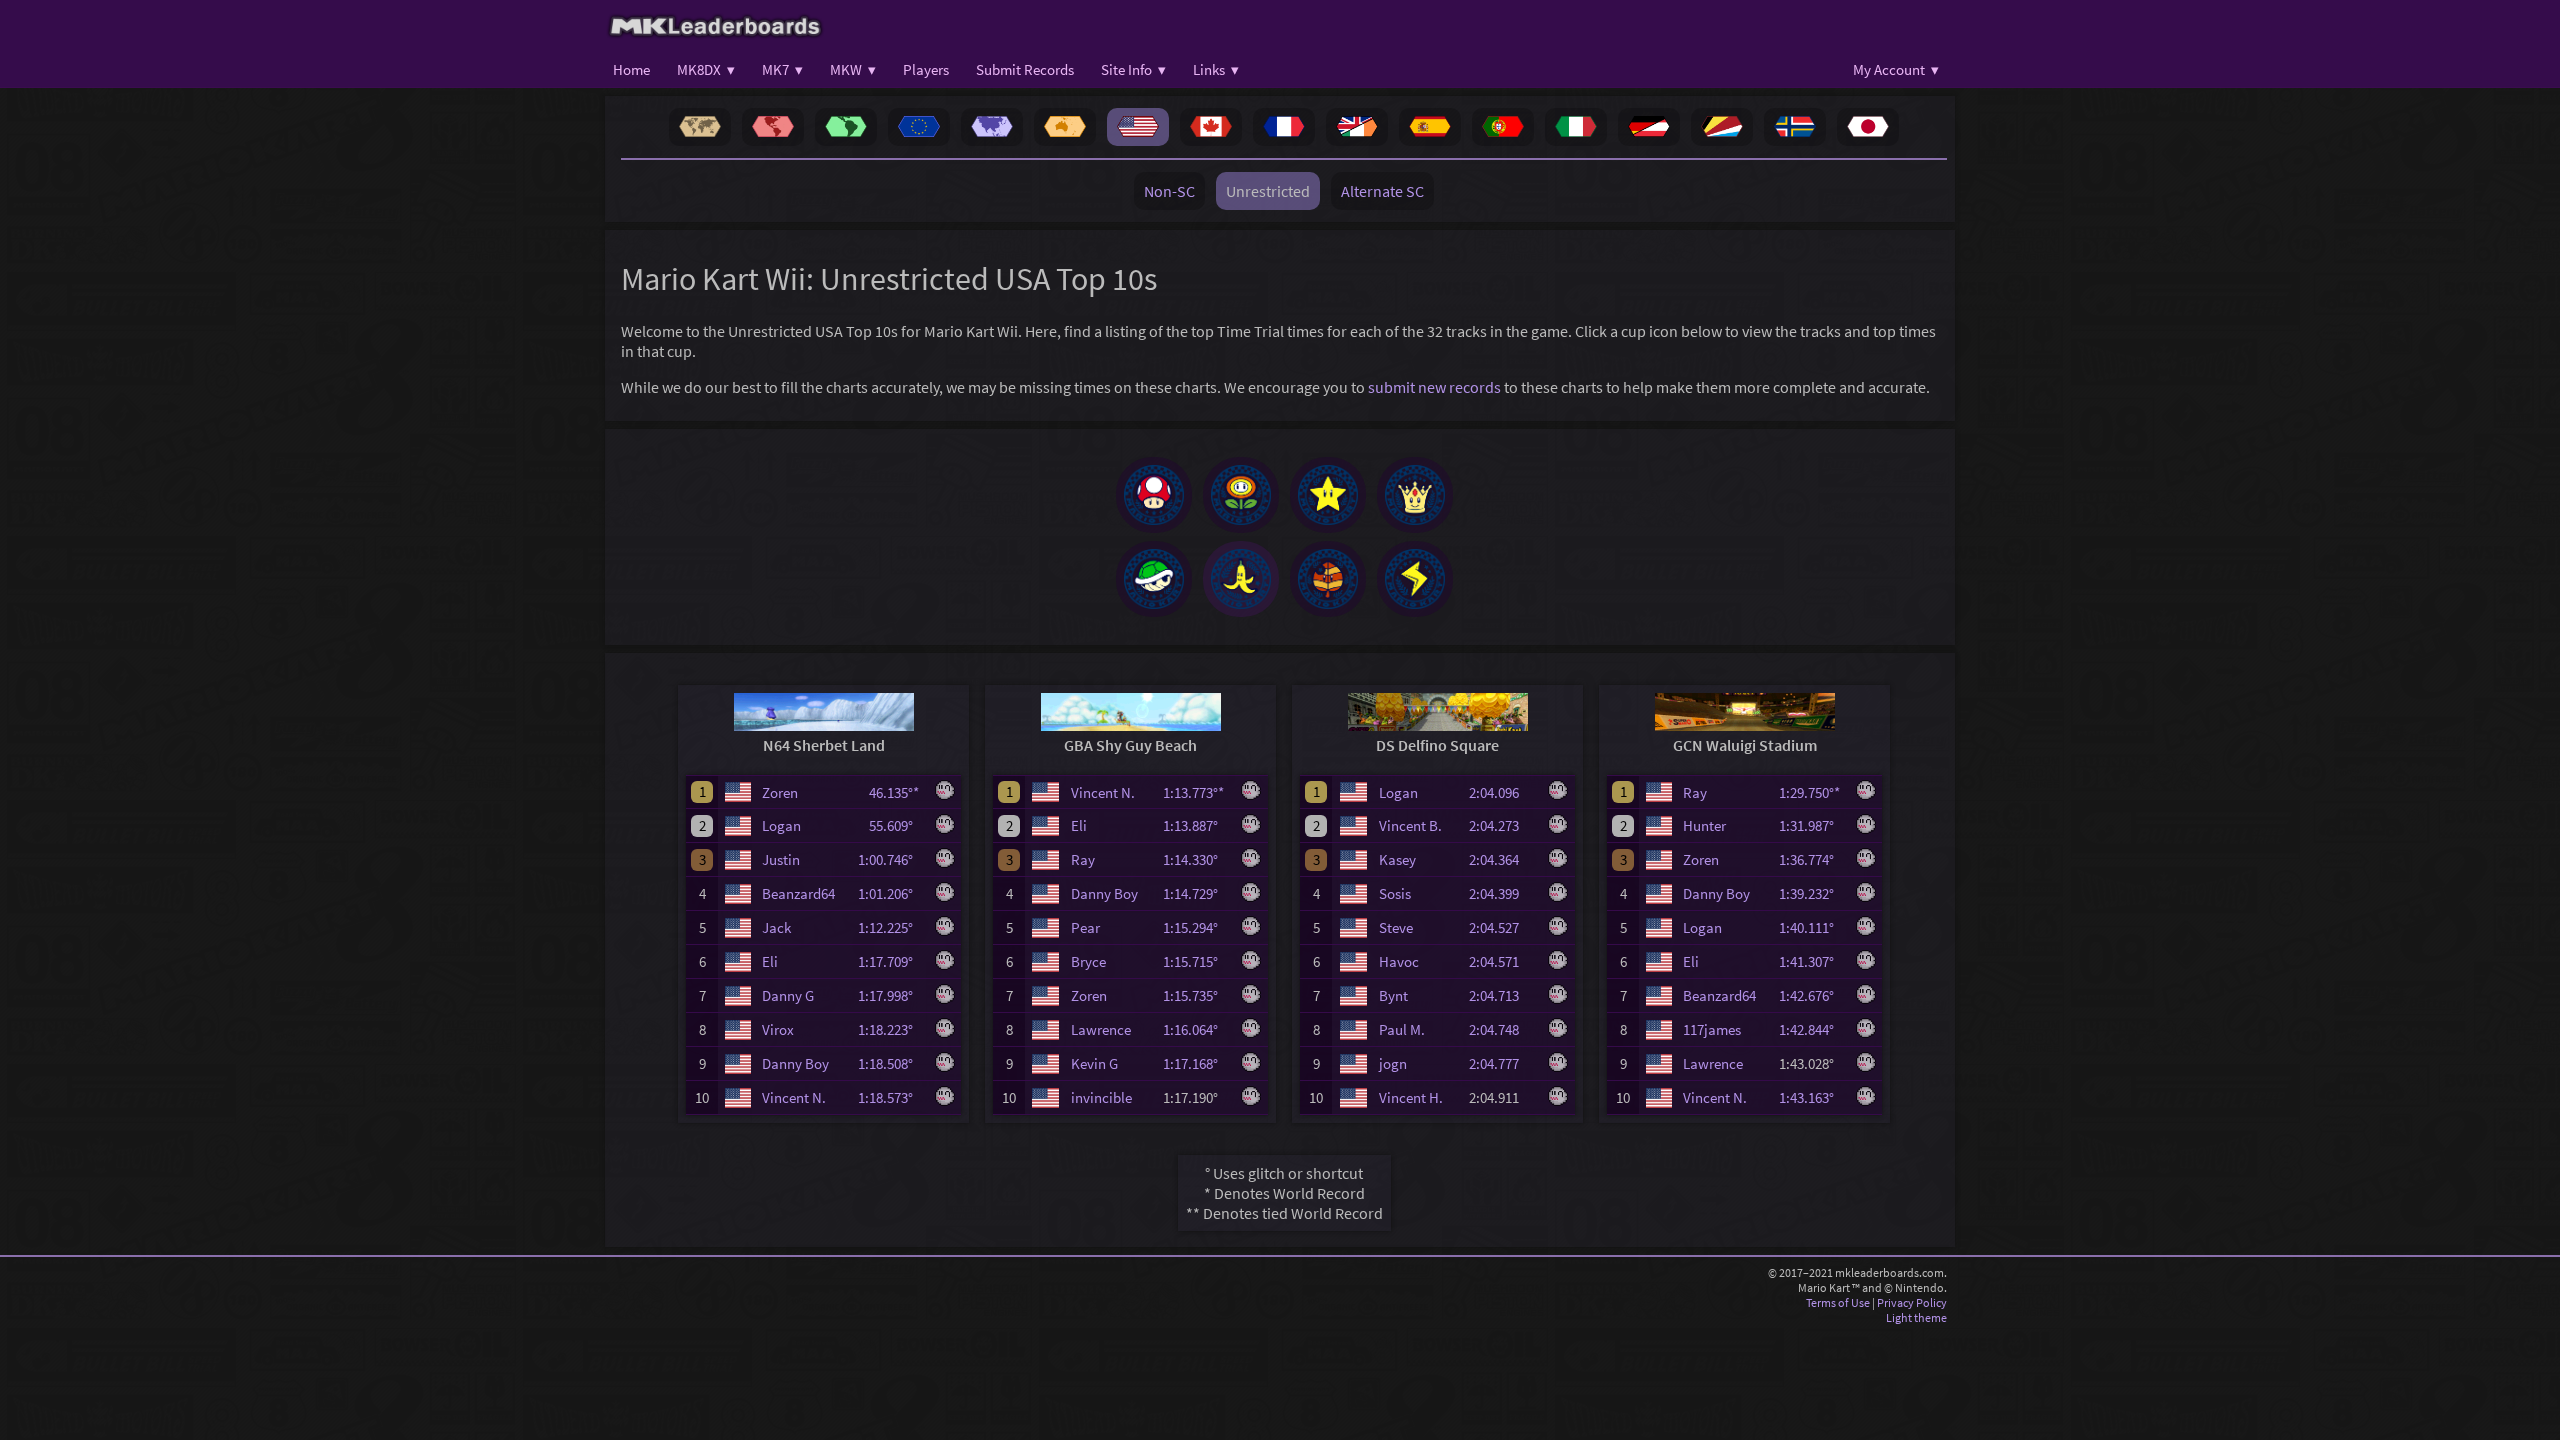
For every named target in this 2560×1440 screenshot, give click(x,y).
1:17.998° (891, 995)
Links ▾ (1216, 69)
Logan (781, 825)
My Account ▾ (1896, 69)
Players (926, 69)
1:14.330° (1196, 859)
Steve (1396, 927)
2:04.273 (1503, 825)
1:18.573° (891, 1097)
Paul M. (1402, 1029)
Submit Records (1025, 69)
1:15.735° (1196, 995)
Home (631, 69)
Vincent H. (1411, 1097)
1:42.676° (1812, 995)
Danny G (788, 995)
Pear (1085, 927)
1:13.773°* (1196, 792)
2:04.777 (1503, 1063)
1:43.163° (1812, 1097)
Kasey (1397, 859)
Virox (778, 1029)
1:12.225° (891, 927)
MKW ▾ (853, 69)
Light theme (1916, 1317)
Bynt (1393, 995)
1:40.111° (1812, 927)
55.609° (897, 825)
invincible (1101, 1097)
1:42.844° (1812, 1029)
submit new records (1434, 387)
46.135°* (897, 792)
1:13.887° (1196, 825)
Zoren (780, 792)
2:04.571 (1503, 961)
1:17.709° (891, 961)
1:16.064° (1196, 1029)
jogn (1393, 1063)
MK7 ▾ (782, 69)
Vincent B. (1410, 825)
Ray (1083, 859)
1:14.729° (1196, 893)
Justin (781, 859)
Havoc (1399, 961)
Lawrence (1101, 1029)
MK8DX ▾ (706, 69)
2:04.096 (1503, 792)
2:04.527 (1503, 927)
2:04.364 (1503, 859)
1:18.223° (891, 1029)
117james (1712, 1029)
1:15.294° (1196, 927)
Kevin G (1094, 1063)
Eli (770, 961)
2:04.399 (1503, 893)
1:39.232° (1812, 893)
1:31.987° (1812, 825)
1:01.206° (891, 893)
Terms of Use (1838, 1302)
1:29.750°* (1812, 792)
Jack (776, 927)
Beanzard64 (798, 893)
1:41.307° (1812, 961)
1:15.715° (1196, 961)
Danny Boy (795, 1063)
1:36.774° (1812, 859)
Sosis (1395, 893)
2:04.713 (1503, 995)
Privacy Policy (1912, 1302)
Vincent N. (794, 1097)
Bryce (1088, 961)
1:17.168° (1196, 1063)
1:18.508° (891, 1063)
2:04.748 (1503, 1029)
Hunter (1704, 825)
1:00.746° (891, 859)
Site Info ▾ (1133, 69)
